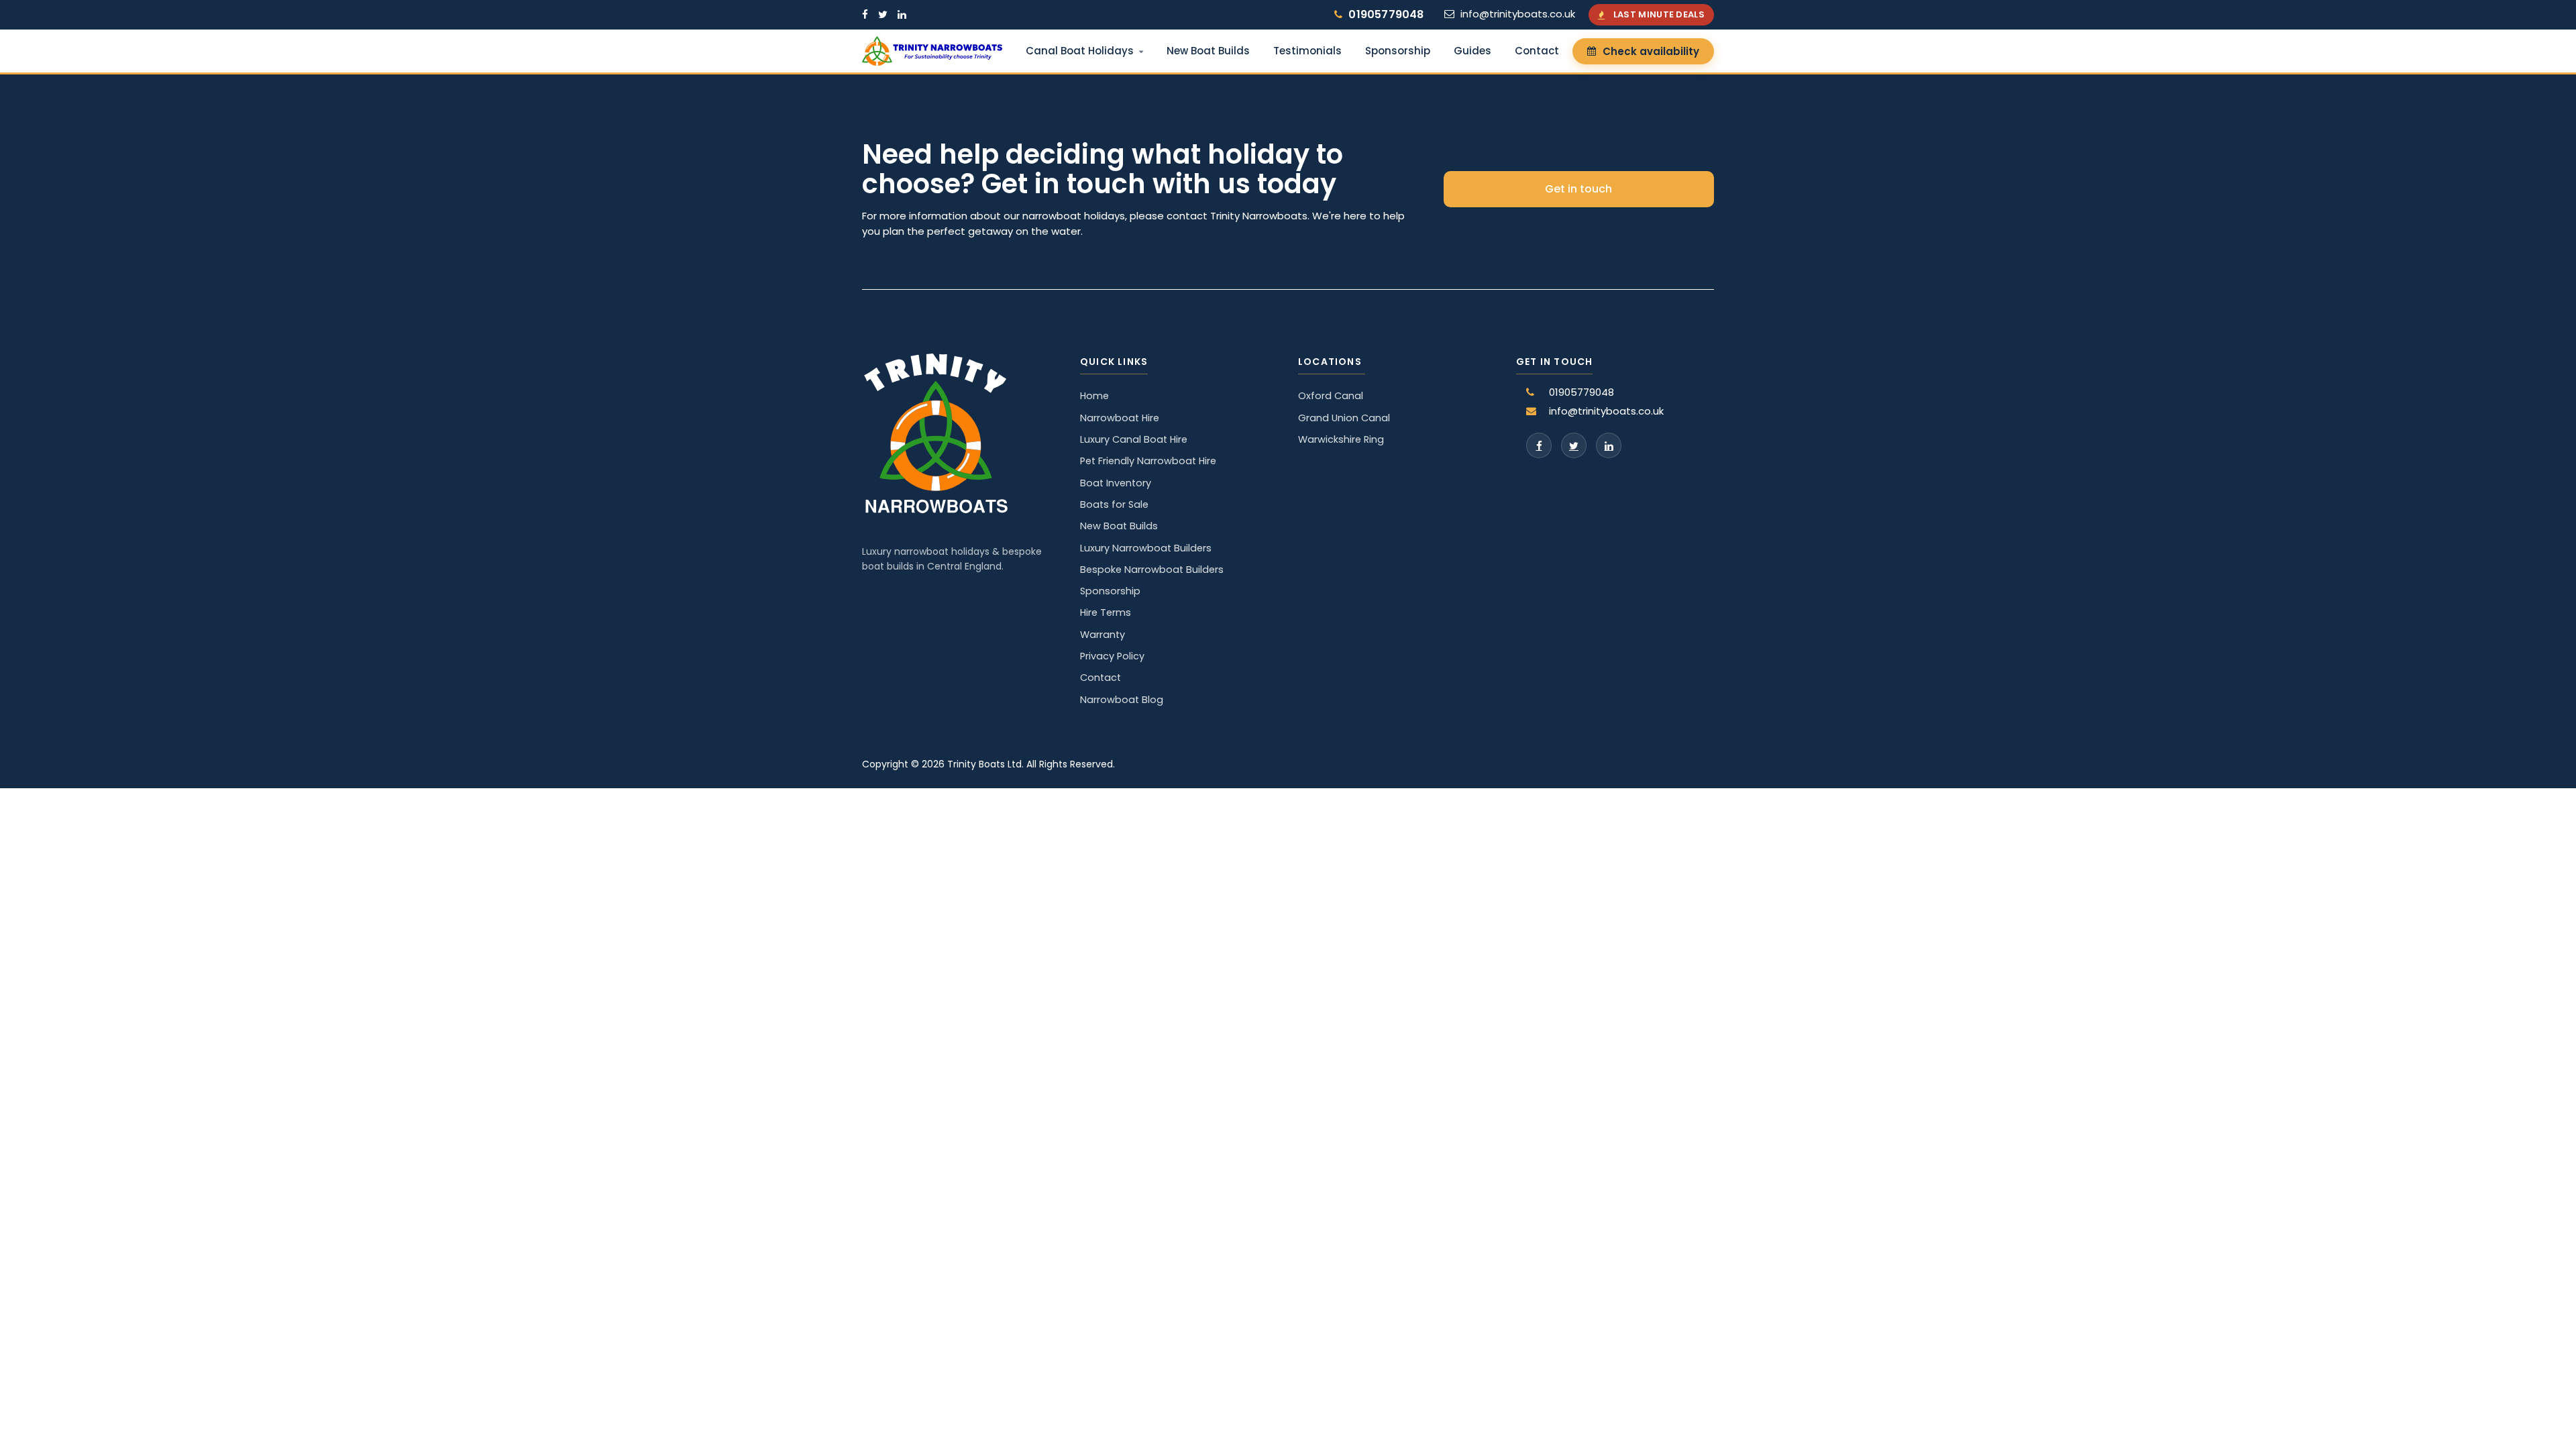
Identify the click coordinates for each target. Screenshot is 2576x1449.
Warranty (1103, 635)
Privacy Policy (1112, 656)
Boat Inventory (1116, 483)
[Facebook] (1539, 445)
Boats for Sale (1114, 504)
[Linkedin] (1609, 445)
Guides (1472, 51)
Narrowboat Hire (1120, 418)
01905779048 (1386, 14)
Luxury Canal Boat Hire (1134, 439)
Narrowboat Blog (1122, 700)
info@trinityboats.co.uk (1518, 14)
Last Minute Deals (1659, 14)
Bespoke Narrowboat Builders (1152, 570)
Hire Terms (1106, 612)
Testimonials (1307, 51)
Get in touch (1578, 189)
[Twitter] (1574, 445)
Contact (1537, 51)
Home (1094, 396)
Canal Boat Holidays (1080, 51)
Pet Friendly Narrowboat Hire (1148, 461)
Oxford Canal (1331, 396)
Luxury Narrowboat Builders (1146, 548)
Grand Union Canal (1344, 418)
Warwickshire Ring (1341, 439)
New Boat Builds (1208, 51)
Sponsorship (1398, 51)
